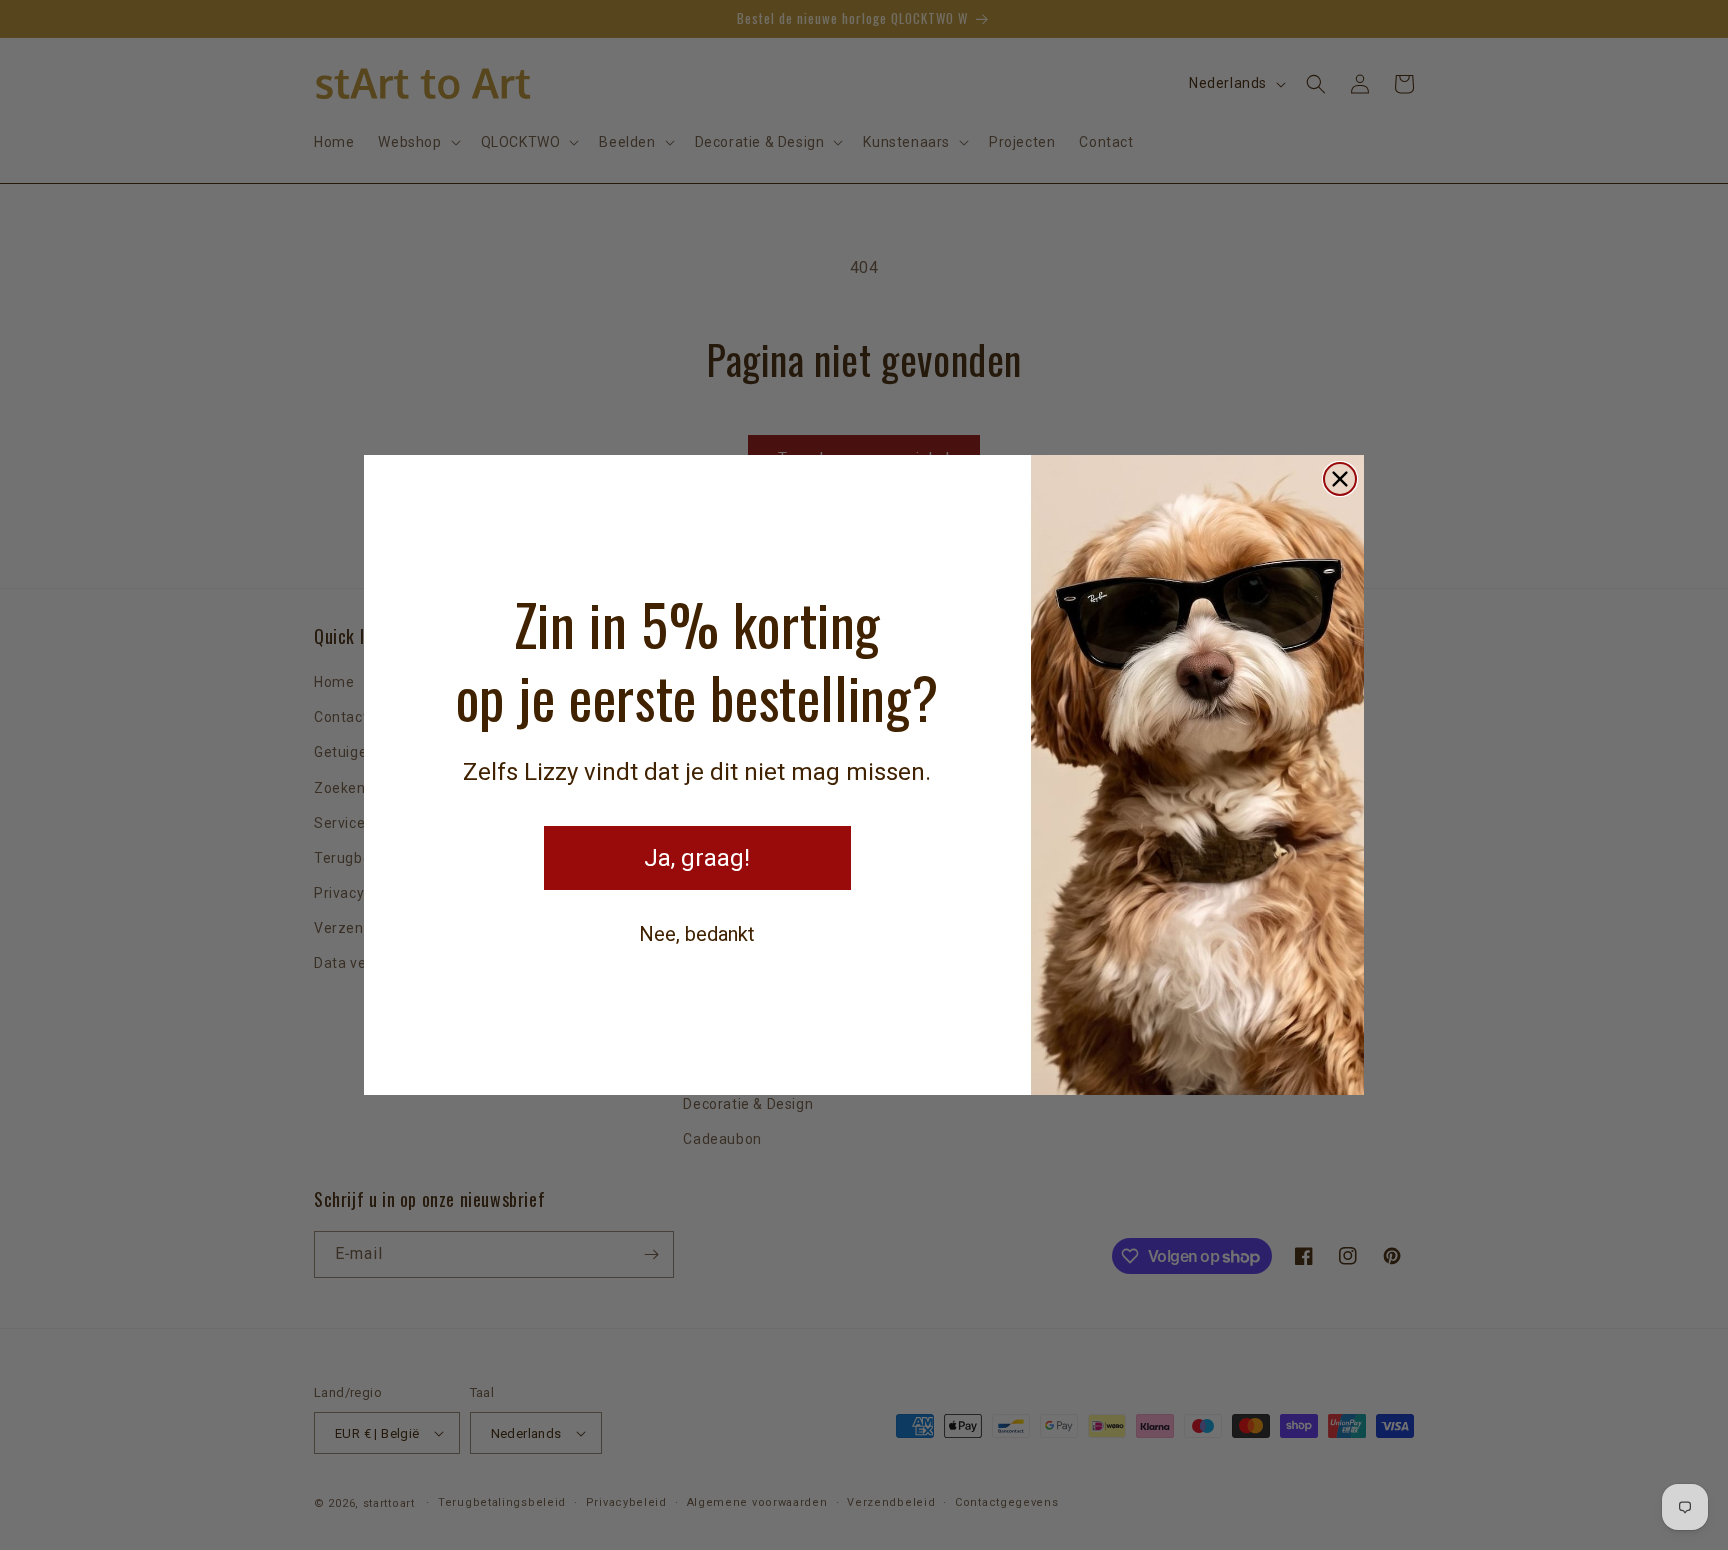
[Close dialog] (1340, 479)
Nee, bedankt (697, 934)
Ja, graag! (697, 858)
